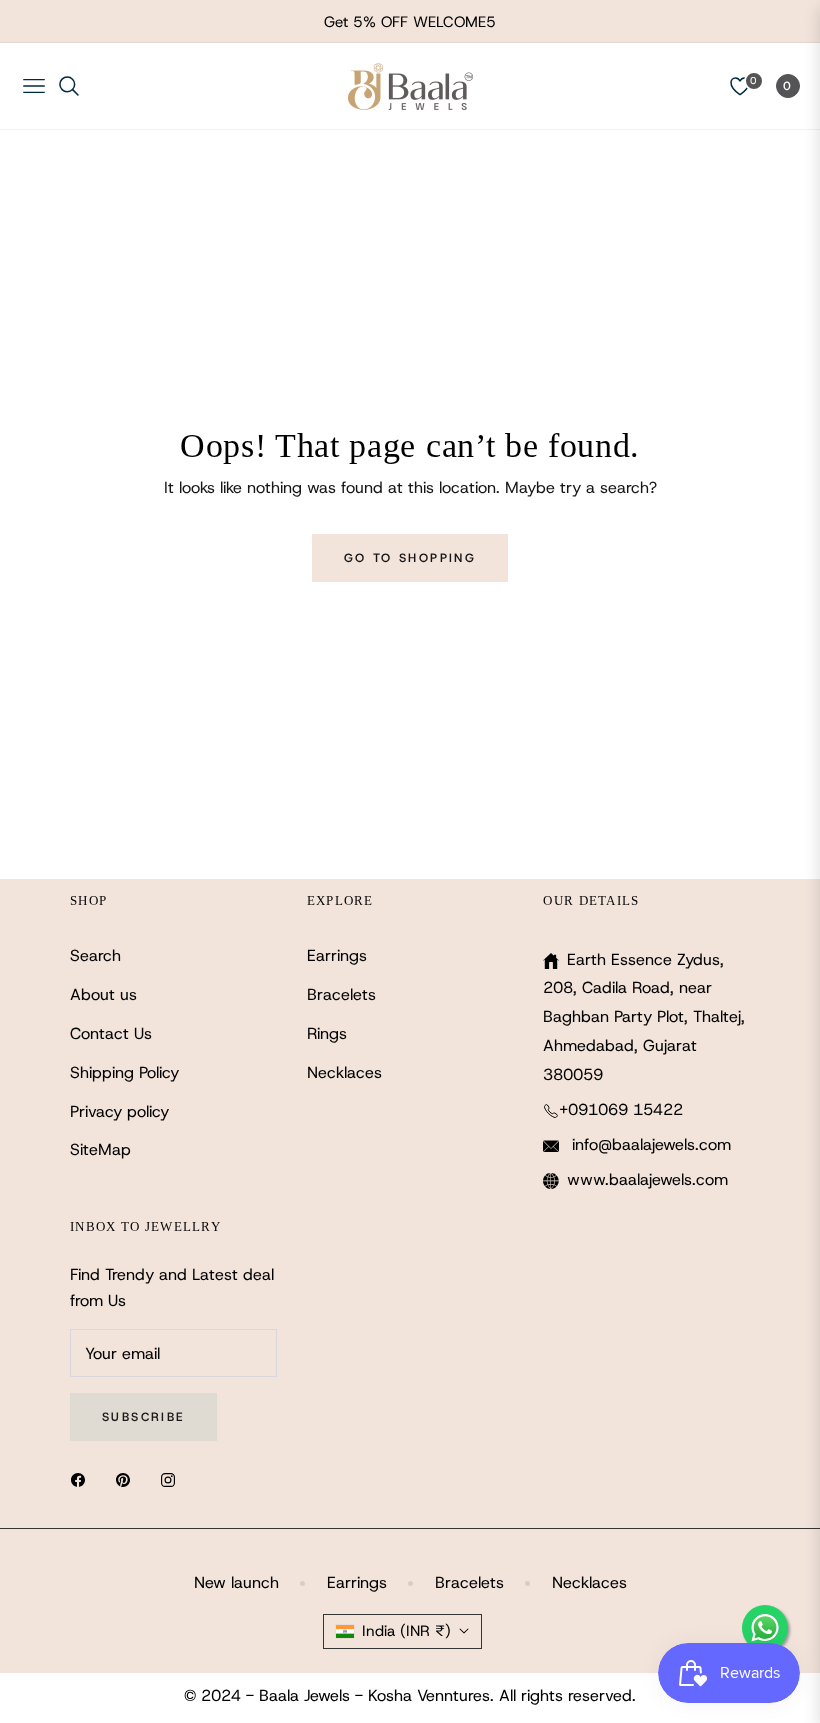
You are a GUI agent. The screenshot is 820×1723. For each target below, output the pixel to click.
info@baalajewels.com (649, 1144)
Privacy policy (119, 1111)
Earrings (337, 955)
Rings (327, 1033)
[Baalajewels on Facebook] (83, 1479)
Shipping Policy (124, 1072)
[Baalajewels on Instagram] (173, 1479)
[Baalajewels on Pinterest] (128, 1479)
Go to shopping (410, 558)
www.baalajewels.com (647, 1179)
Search (95, 955)
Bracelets (341, 994)
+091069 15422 (621, 1109)
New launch (236, 1582)
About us (103, 994)
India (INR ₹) (406, 1631)
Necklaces (344, 1072)
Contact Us (111, 1033)
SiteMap (100, 1149)
